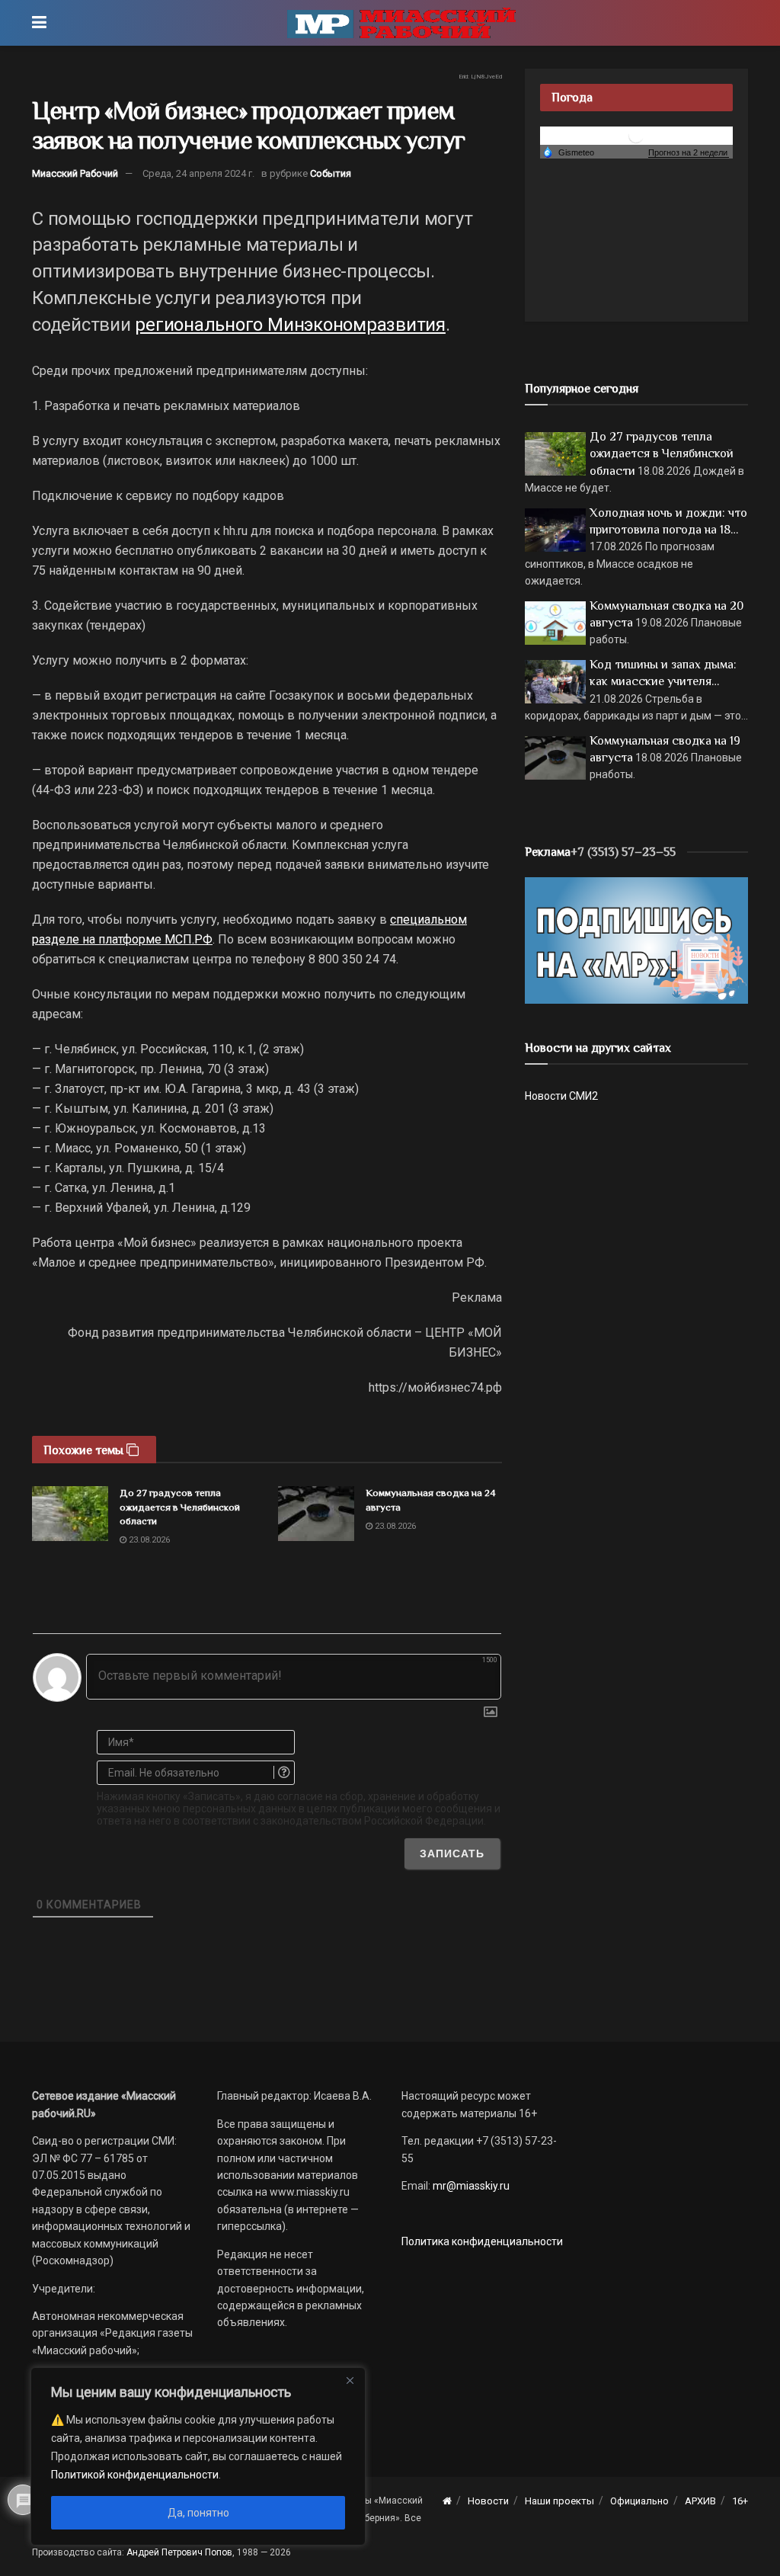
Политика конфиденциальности (482, 2241)
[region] (198, 2456)
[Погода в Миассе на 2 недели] (689, 153)
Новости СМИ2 (561, 1096)
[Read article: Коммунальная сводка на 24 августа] (316, 1514)
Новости (488, 2501)
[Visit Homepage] (401, 23)
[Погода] (568, 152)
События (331, 173)
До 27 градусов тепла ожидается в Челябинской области (180, 1506)
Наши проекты (559, 2501)
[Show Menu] (39, 23)
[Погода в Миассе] (636, 135)
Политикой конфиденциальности (135, 2475)
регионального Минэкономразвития (290, 325)
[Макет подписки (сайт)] (636, 940)
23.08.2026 (148, 1540)
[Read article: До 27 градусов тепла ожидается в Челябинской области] (70, 1514)
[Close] (350, 2380)
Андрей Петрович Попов (179, 2552)
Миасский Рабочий (75, 173)
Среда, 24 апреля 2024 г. (198, 173)
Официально (639, 2501)
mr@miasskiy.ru (470, 2186)
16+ (740, 2501)
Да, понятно (198, 2513)
